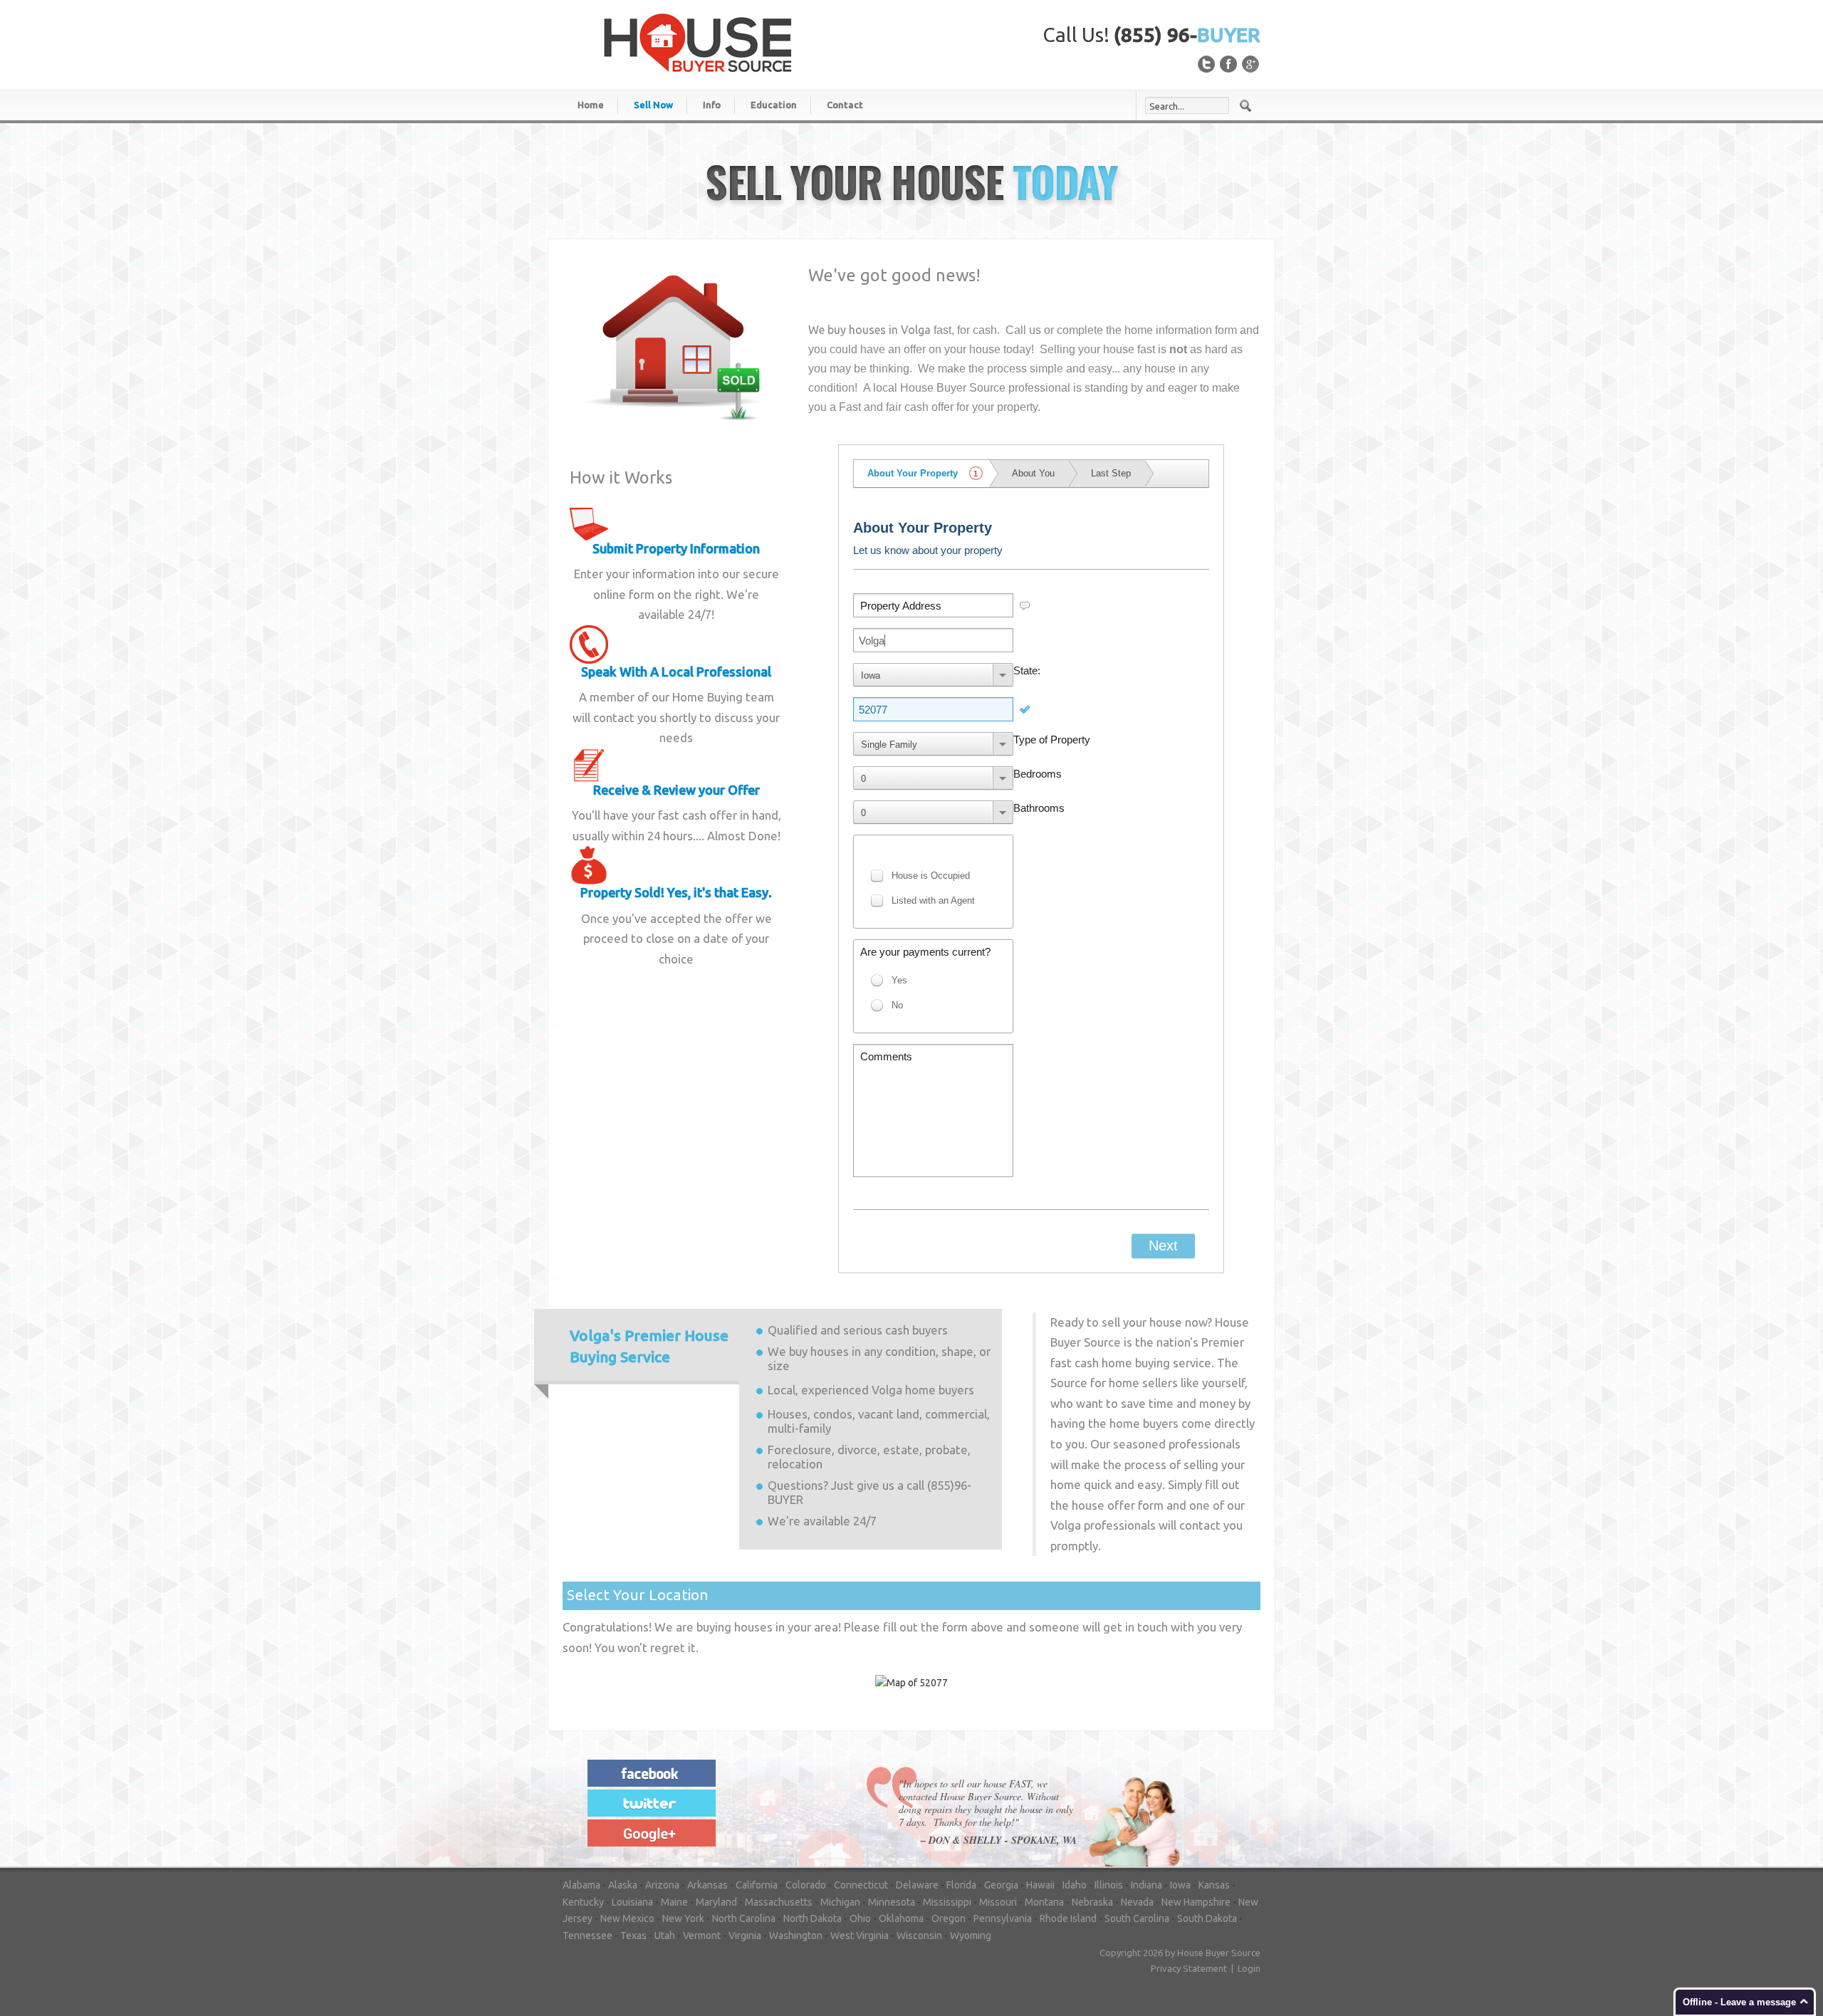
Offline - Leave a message (1739, 2002)
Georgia (1001, 1885)
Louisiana (632, 1902)
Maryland (716, 1902)
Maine (674, 1902)
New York (683, 1918)
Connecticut (861, 1885)
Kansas (1214, 1885)
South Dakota (1207, 1918)
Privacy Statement (1189, 1968)
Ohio (860, 1918)
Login (1249, 1968)
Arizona (662, 1885)
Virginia (745, 1936)
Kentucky (583, 1902)
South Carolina (1137, 1918)
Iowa (1180, 1885)
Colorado (806, 1885)
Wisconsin (919, 1936)
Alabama (581, 1885)
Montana (1044, 1902)
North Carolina (744, 1918)
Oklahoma (901, 1918)
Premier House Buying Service (649, 1346)
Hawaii (1040, 1885)
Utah (665, 1936)
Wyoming (971, 1936)
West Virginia (860, 1936)
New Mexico (627, 1918)
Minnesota (892, 1902)
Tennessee (587, 1936)
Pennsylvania (1003, 1918)
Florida (961, 1885)
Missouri (998, 1902)
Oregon (949, 1918)
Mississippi (947, 1902)
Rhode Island (1068, 1918)
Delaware (917, 1885)
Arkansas (707, 1885)
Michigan (840, 1902)
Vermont (702, 1936)
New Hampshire (1196, 1902)
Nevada (1137, 1902)
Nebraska (1092, 1902)
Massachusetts (779, 1902)
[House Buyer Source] (698, 42)
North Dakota (813, 1918)
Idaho (1075, 1885)
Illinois (1109, 1885)
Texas (633, 1936)
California (757, 1885)
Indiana (1146, 1885)
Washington (796, 1936)
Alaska (623, 1885)
